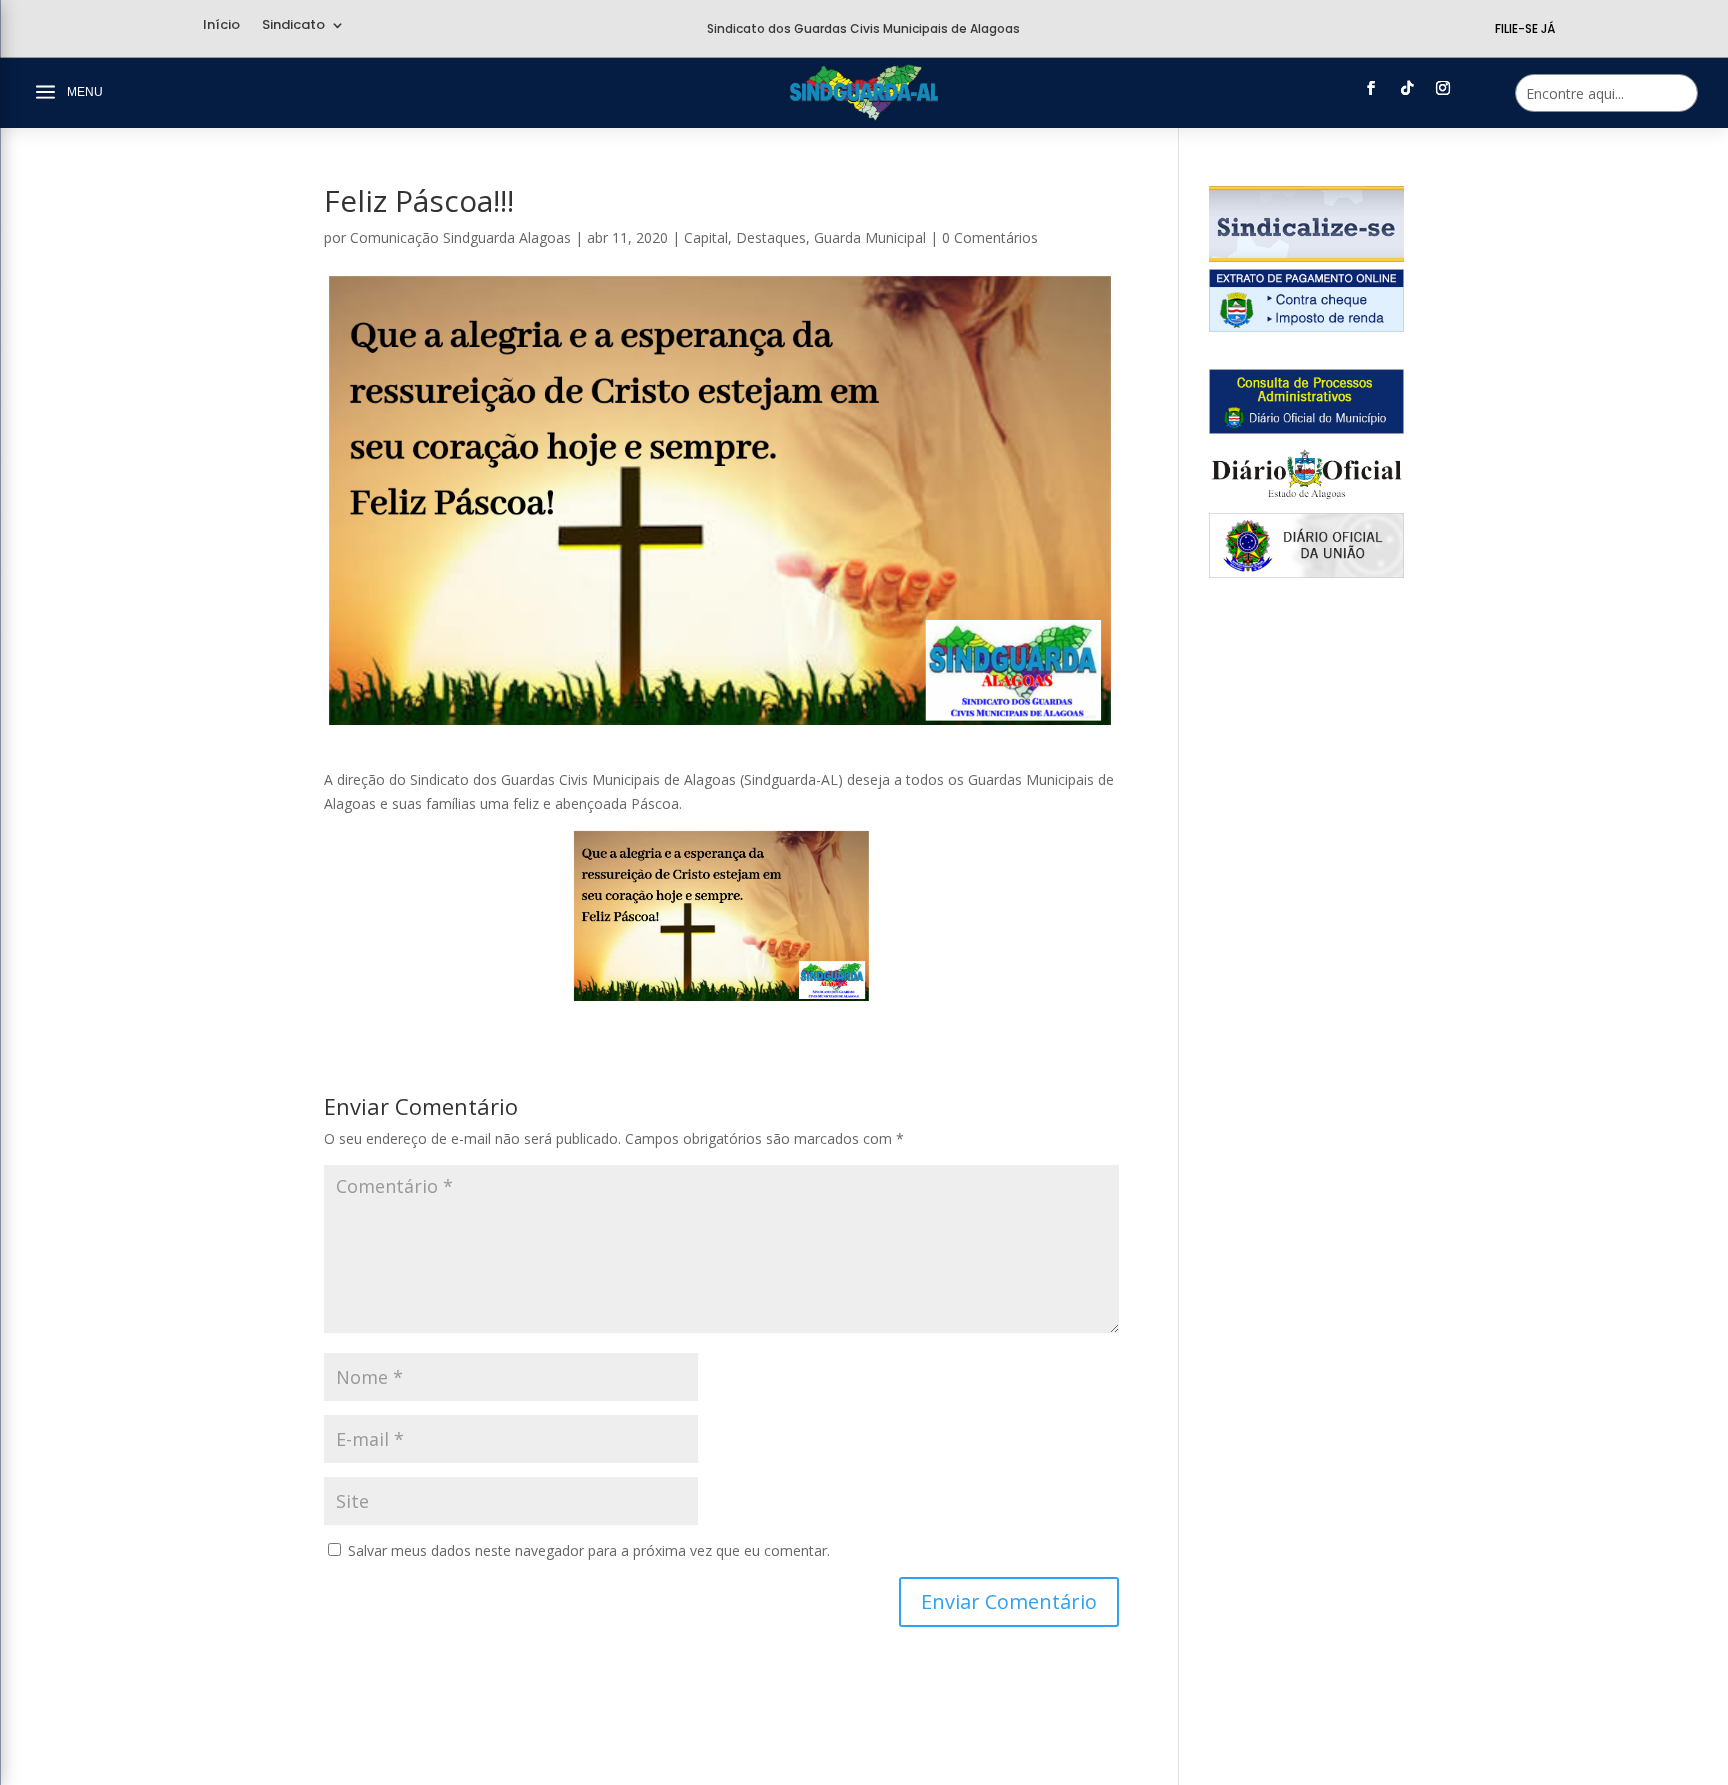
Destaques (771, 237)
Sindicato (293, 26)
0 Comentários (990, 237)
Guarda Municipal (870, 237)
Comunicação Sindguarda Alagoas (460, 237)
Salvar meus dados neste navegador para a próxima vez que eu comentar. (589, 1550)
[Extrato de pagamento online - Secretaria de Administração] (1306, 326)
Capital (706, 237)
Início (221, 26)
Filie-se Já (1525, 28)
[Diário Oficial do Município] (1306, 428)
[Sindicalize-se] (1306, 256)
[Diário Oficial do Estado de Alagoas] (1306, 500)
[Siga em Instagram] (1443, 88)
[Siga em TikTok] (1407, 88)
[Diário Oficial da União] (1306, 572)
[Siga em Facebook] (1371, 88)
